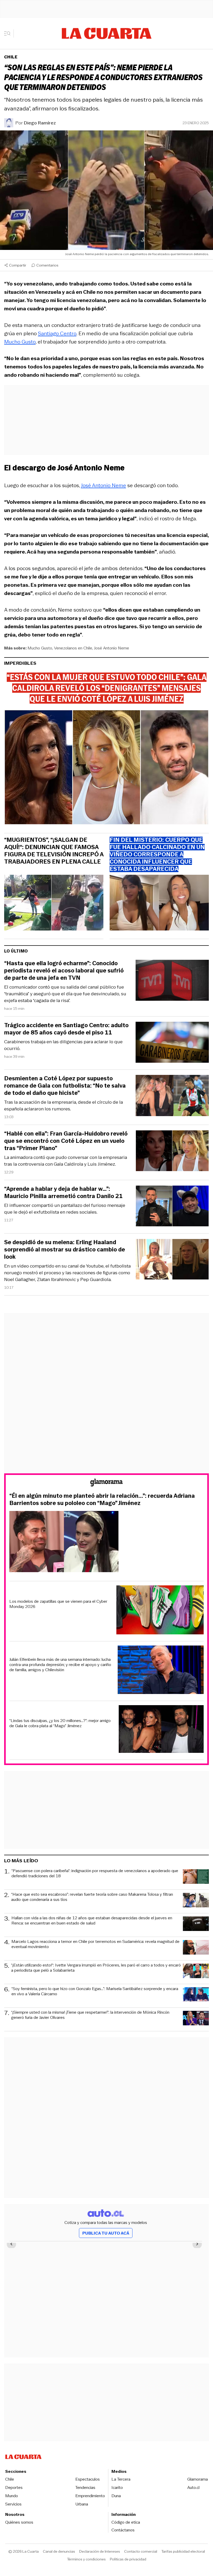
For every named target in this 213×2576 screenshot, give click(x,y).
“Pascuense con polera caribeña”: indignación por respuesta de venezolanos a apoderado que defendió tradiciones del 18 (95, 1874)
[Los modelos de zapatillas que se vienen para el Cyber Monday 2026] (160, 1611)
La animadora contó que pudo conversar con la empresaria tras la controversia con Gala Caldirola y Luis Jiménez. (66, 1161)
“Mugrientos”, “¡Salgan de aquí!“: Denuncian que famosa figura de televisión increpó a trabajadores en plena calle (54, 851)
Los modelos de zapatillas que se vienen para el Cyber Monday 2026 (58, 1604)
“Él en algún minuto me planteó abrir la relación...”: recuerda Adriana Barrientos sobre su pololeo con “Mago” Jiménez (102, 1500)
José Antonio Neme (103, 485)
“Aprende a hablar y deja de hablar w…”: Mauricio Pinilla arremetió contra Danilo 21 (63, 1193)
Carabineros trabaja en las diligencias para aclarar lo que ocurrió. (63, 1045)
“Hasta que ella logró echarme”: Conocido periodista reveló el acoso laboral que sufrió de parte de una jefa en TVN (64, 971)
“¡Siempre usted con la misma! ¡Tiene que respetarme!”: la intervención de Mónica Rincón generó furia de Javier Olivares (90, 2015)
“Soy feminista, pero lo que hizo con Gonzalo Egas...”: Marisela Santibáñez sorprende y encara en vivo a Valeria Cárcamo (95, 1991)
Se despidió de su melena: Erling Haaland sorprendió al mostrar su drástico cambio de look (65, 1250)
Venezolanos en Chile (73, 648)
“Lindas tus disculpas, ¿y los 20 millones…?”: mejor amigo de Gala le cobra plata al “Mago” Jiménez (60, 1723)
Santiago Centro (57, 333)
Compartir (18, 265)
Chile (11, 57)
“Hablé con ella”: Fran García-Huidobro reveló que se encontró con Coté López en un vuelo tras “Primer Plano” (66, 1141)
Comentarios (47, 265)
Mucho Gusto (40, 648)
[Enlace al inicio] (106, 1483)
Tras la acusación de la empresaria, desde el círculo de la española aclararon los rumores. (64, 1105)
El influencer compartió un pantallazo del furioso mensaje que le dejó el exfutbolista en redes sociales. (65, 1209)
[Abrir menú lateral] (9, 33)
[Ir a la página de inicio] (107, 33)
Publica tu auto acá (106, 2233)
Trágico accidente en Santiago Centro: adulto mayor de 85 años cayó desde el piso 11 (66, 1029)
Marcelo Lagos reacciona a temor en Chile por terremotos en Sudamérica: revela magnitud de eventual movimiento (95, 1944)
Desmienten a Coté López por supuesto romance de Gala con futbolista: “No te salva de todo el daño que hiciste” (65, 1086)
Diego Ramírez (40, 123)
